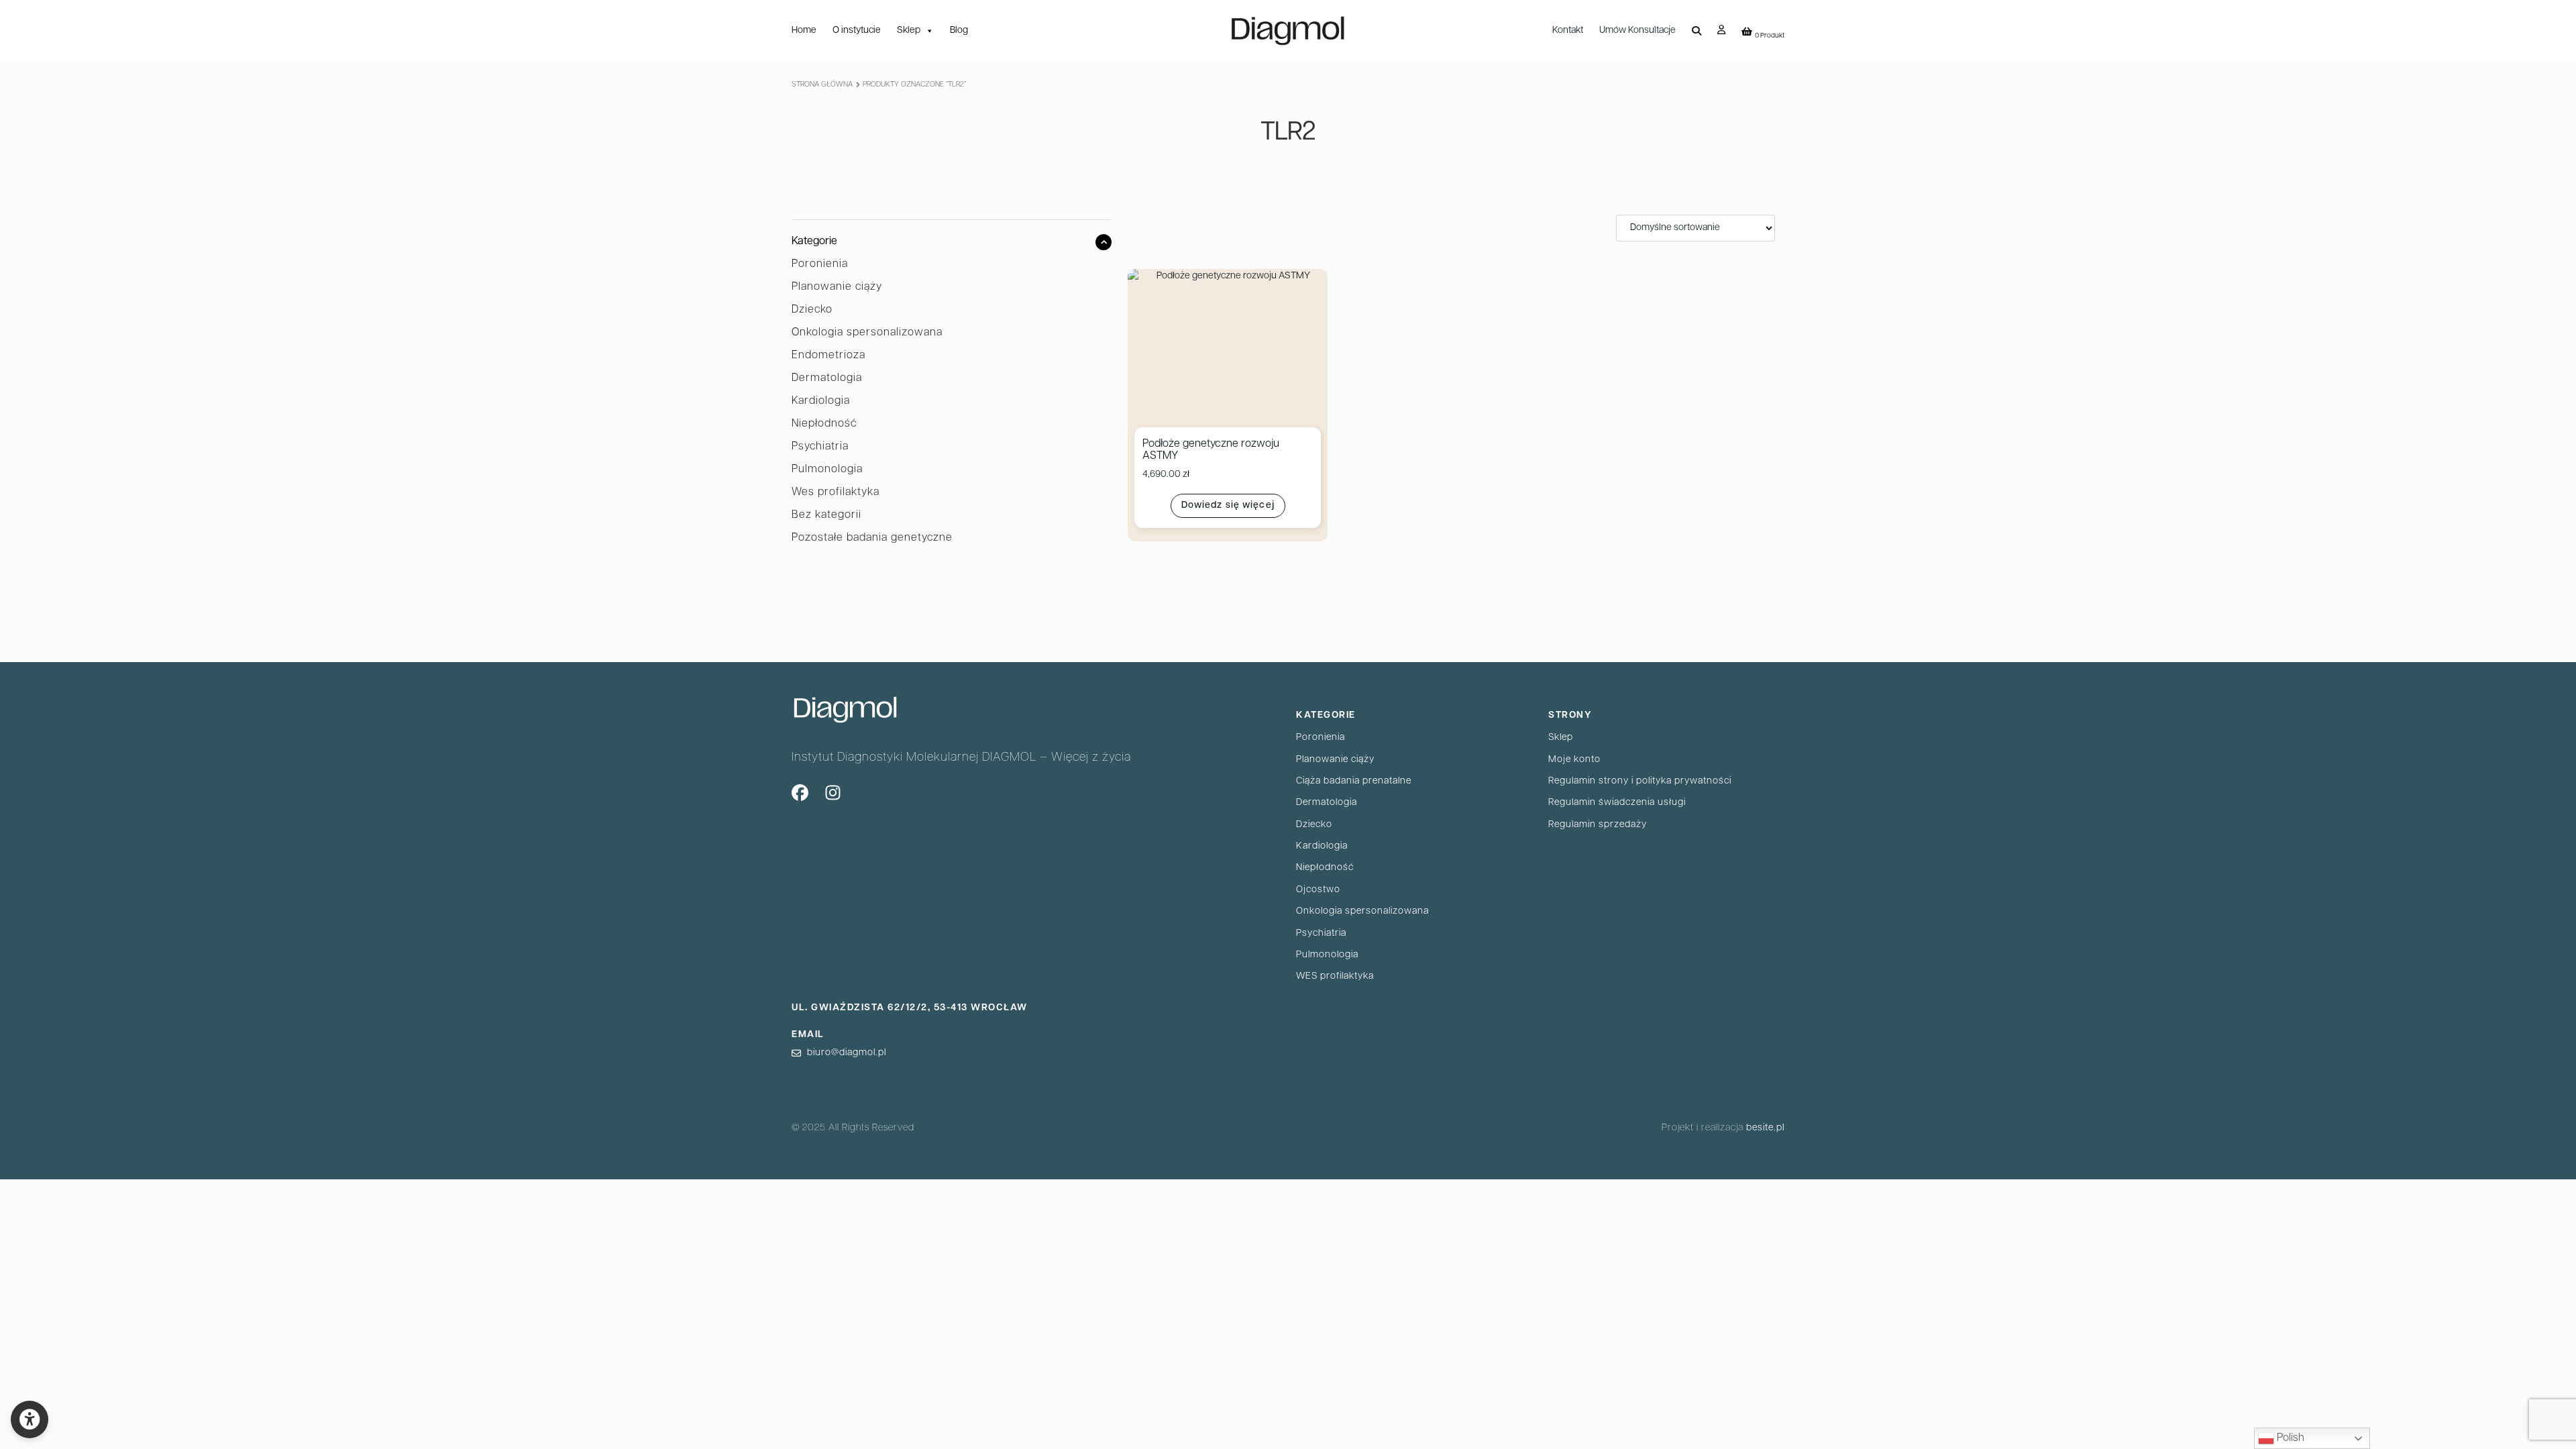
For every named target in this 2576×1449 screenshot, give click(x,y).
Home (804, 31)
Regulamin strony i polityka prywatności (1640, 781)
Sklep (909, 31)
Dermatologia (827, 378)
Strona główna (822, 85)
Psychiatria (820, 447)
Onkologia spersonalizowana (867, 333)
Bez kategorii (826, 515)
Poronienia (820, 264)
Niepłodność (824, 424)
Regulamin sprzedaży (1598, 825)
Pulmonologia (827, 470)
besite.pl (1765, 1128)
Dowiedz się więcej (1228, 505)
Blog (959, 31)
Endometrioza (828, 356)
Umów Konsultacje (1638, 31)
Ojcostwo (1318, 890)
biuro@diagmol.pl (847, 1053)
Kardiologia (821, 401)
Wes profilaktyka (836, 492)
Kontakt (1568, 31)
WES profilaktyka (1335, 976)
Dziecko (812, 310)
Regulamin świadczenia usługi (1617, 803)
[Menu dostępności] (30, 1419)
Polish (2289, 1438)
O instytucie (857, 31)
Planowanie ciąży (837, 287)
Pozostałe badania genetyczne (872, 538)
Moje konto (1574, 760)
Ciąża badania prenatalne (1354, 781)
